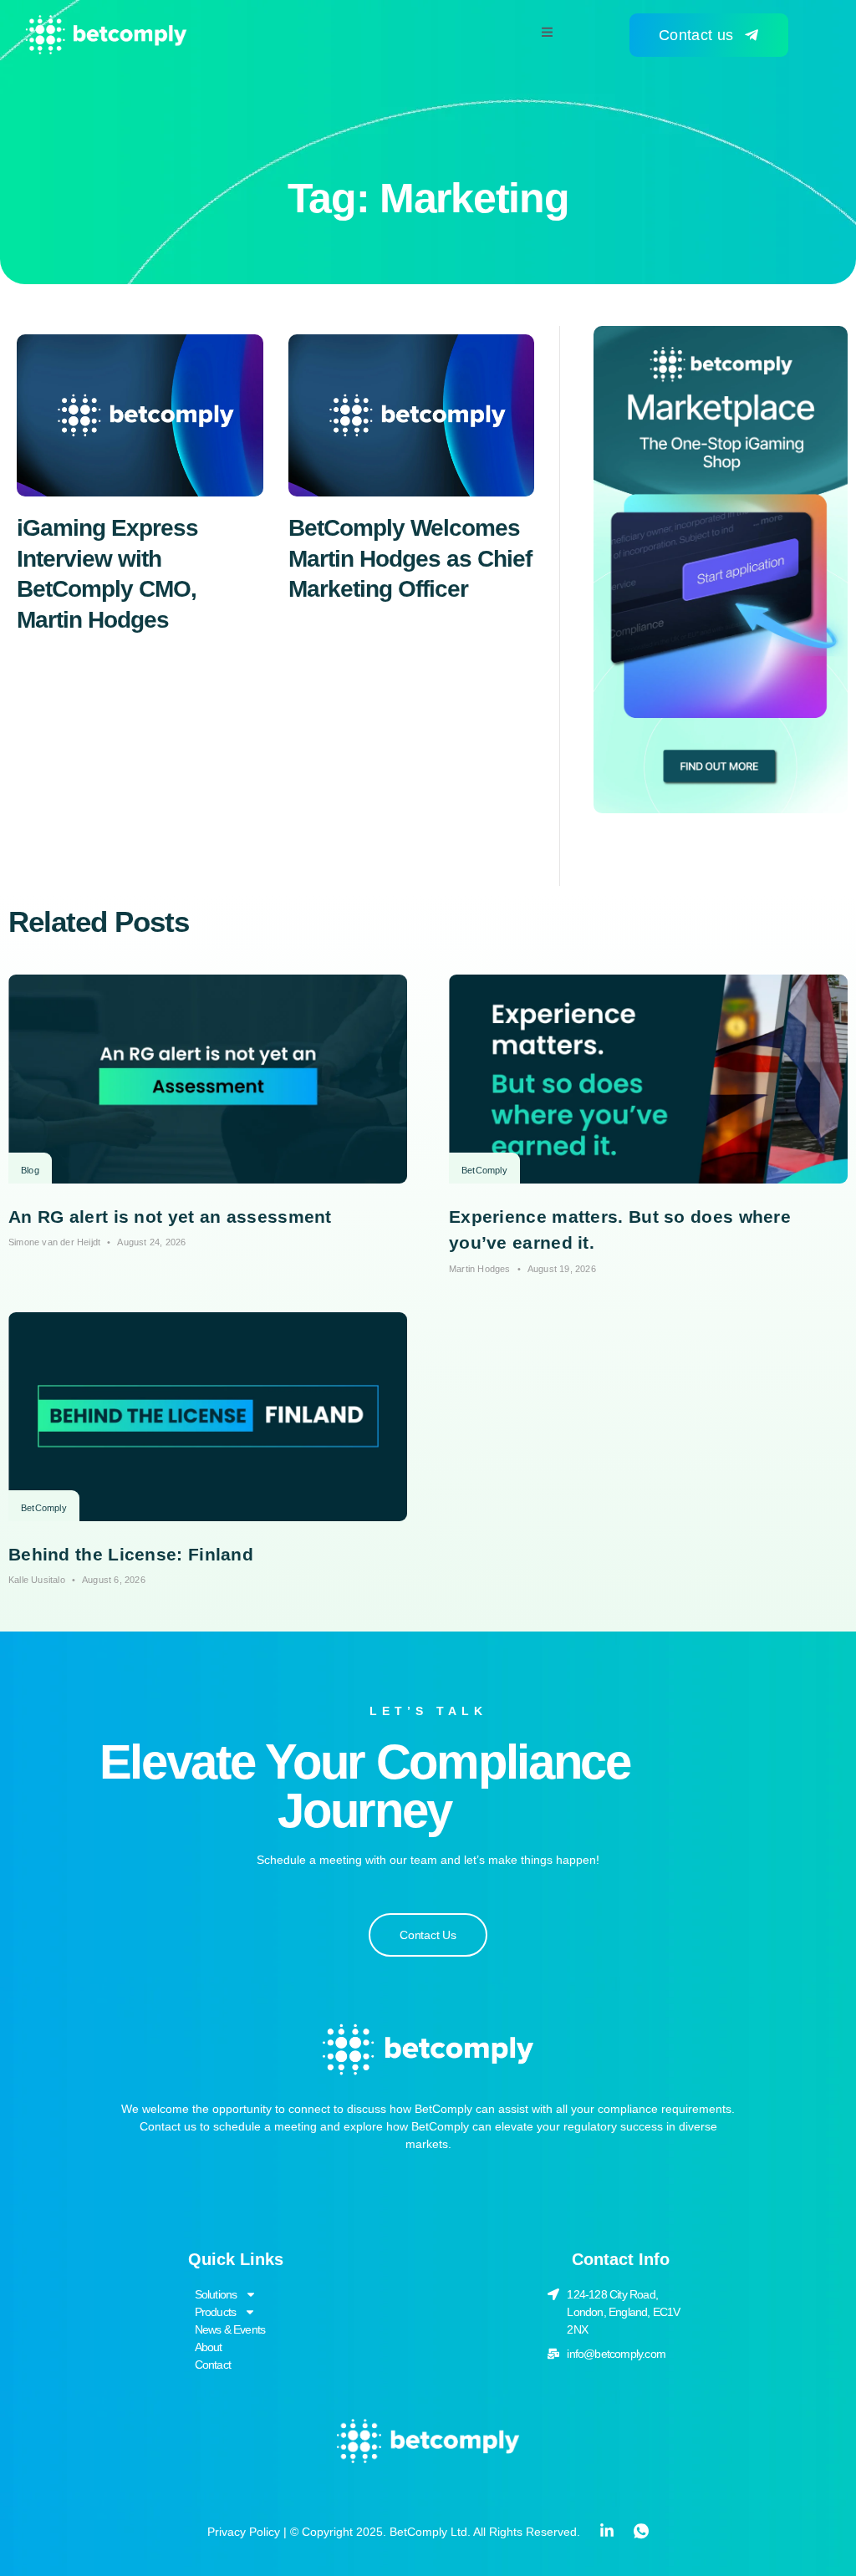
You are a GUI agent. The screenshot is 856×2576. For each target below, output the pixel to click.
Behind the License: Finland (131, 1554)
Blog (30, 1170)
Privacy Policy (244, 2532)
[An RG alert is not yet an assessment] (208, 1079)
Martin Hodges (480, 1269)
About (209, 2347)
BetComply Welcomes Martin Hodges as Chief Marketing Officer (410, 558)
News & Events (230, 2329)
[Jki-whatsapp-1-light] (641, 2531)
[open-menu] (547, 34)
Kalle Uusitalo (37, 1580)
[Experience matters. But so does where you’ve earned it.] (648, 1079)
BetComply (484, 1170)
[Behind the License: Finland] (208, 1417)
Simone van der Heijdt (54, 1242)
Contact (213, 2365)
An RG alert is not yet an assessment (170, 1217)
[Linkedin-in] (607, 2531)
